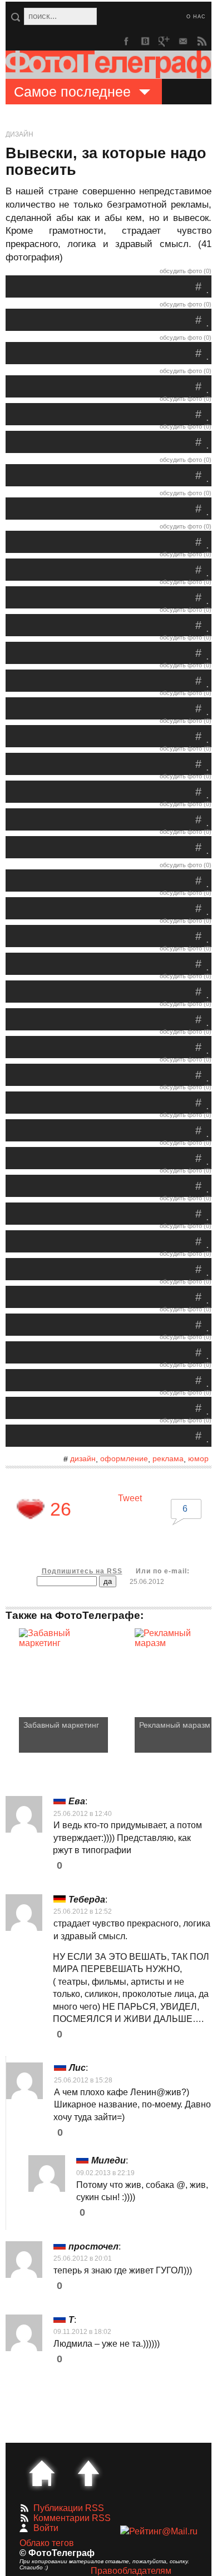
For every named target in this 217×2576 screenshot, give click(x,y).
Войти (46, 2528)
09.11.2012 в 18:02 (82, 2332)
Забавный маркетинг (61, 1725)
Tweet (130, 1498)
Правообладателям (131, 2571)
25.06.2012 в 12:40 (83, 1814)
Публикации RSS (69, 2508)
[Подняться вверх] (88, 2473)
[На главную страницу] (42, 2473)
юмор (198, 1458)
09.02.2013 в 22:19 (105, 2173)
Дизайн (19, 134)
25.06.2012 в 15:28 (83, 2080)
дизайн (83, 1458)
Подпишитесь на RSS (82, 1571)
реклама (168, 1458)
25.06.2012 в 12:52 (83, 1911)
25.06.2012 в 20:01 (83, 2258)
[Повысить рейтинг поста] (31, 1509)
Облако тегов (47, 2543)
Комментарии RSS (72, 2518)
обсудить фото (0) (186, 271)
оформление (124, 1458)
